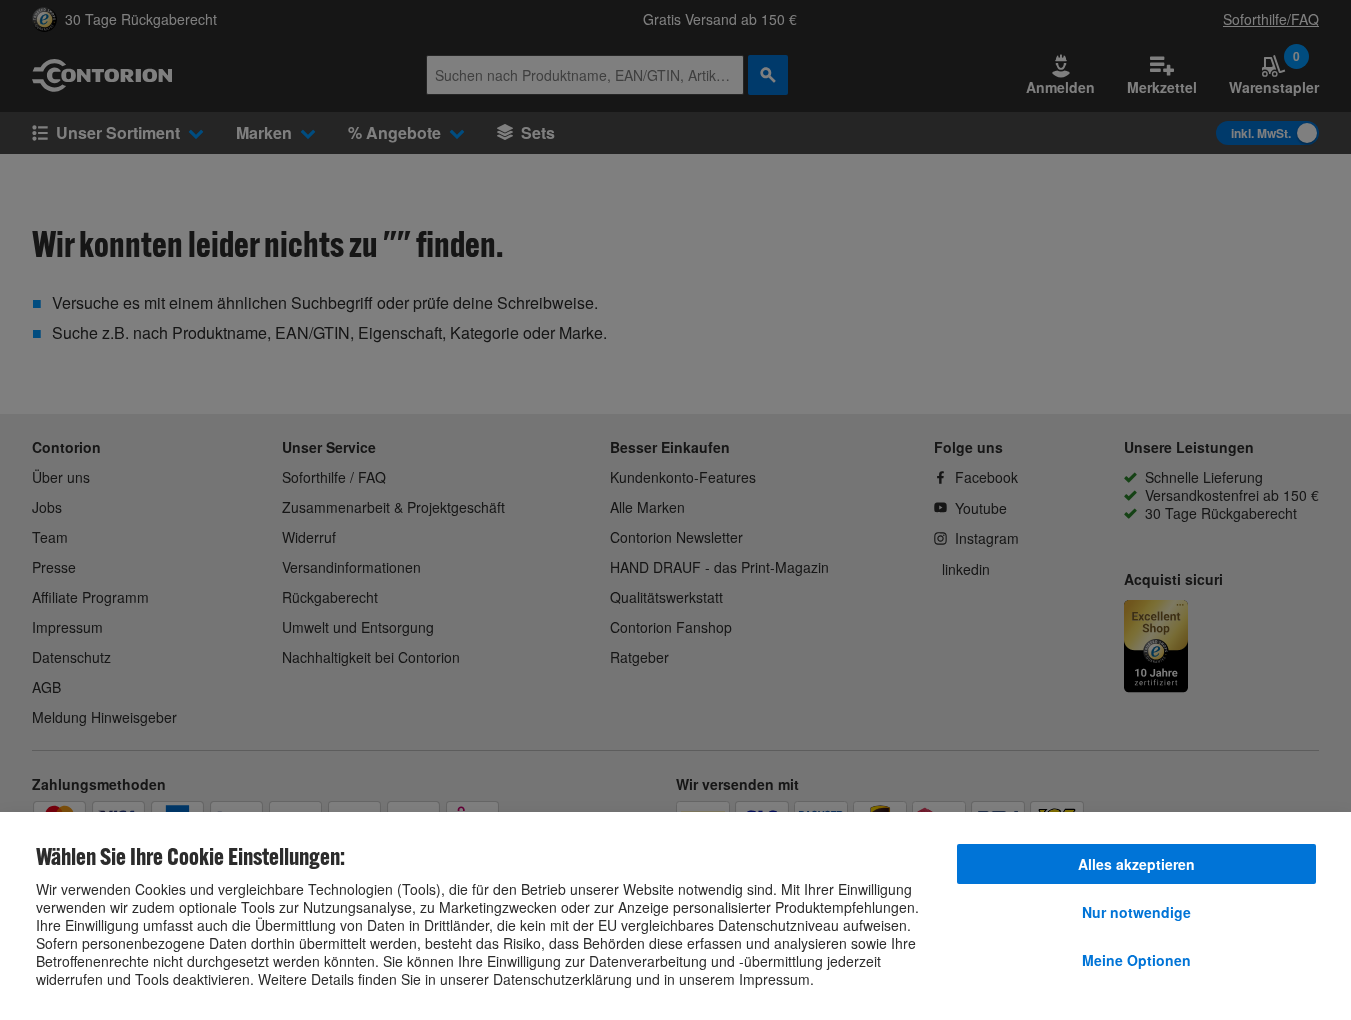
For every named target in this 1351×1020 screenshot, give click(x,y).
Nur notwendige (1136, 912)
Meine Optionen (1136, 960)
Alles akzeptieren (1136, 864)
